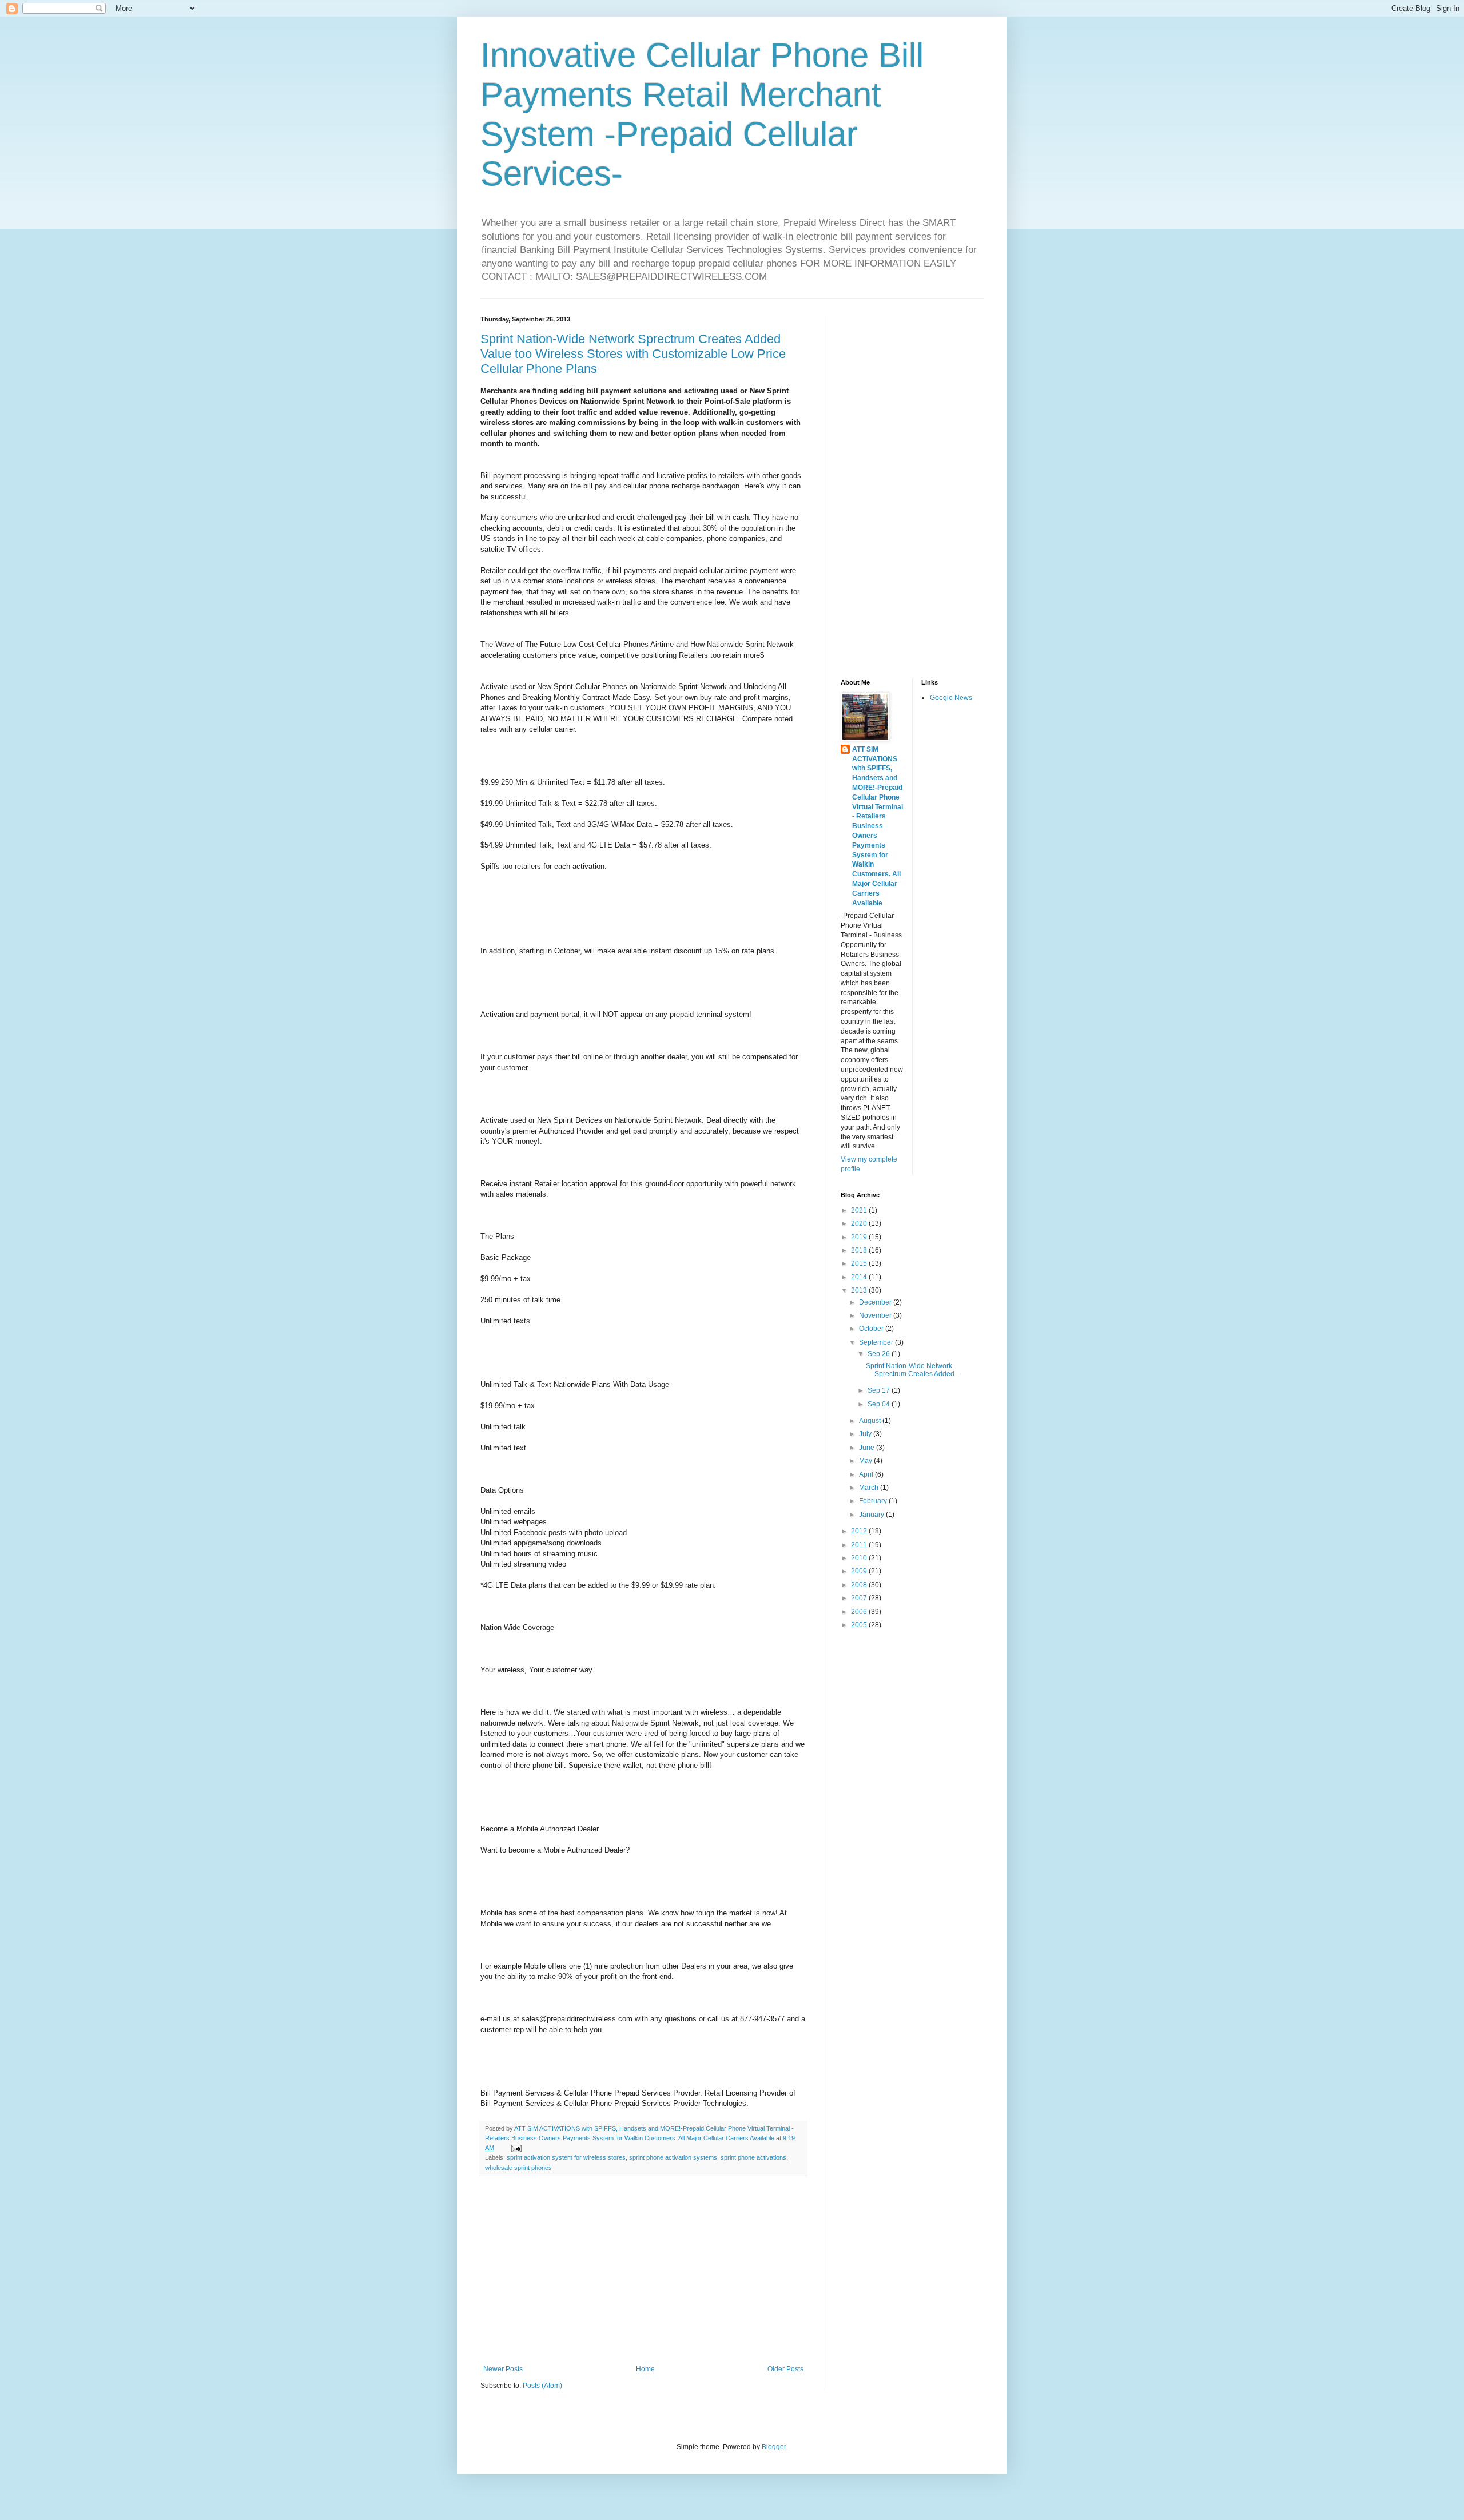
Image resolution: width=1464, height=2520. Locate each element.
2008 (860, 1585)
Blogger (774, 2447)
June (868, 1448)
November (876, 1315)
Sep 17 (880, 1390)
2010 (860, 1558)
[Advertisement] (643, 2271)
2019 (860, 1237)
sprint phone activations (753, 2157)
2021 (860, 1210)
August (871, 1421)
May (866, 1461)
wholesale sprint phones (518, 2168)
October (872, 1329)
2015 (860, 1263)
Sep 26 (880, 1354)
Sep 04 (880, 1404)
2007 (860, 1598)
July (866, 1434)
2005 (860, 1625)
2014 (860, 1277)
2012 (860, 1531)
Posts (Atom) (542, 2386)
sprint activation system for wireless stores (566, 2157)
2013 (860, 1290)
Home (645, 2369)
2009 (860, 1571)
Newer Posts (503, 2369)
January (872, 1515)
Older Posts (785, 2369)
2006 (860, 1612)
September (877, 1342)
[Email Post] (516, 2148)
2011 (860, 1545)
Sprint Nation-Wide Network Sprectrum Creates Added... (913, 1370)
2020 (860, 1223)
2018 (860, 1250)
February (874, 1501)
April (867, 1474)
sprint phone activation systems (673, 2157)
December (876, 1302)
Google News (951, 698)
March (870, 1488)
